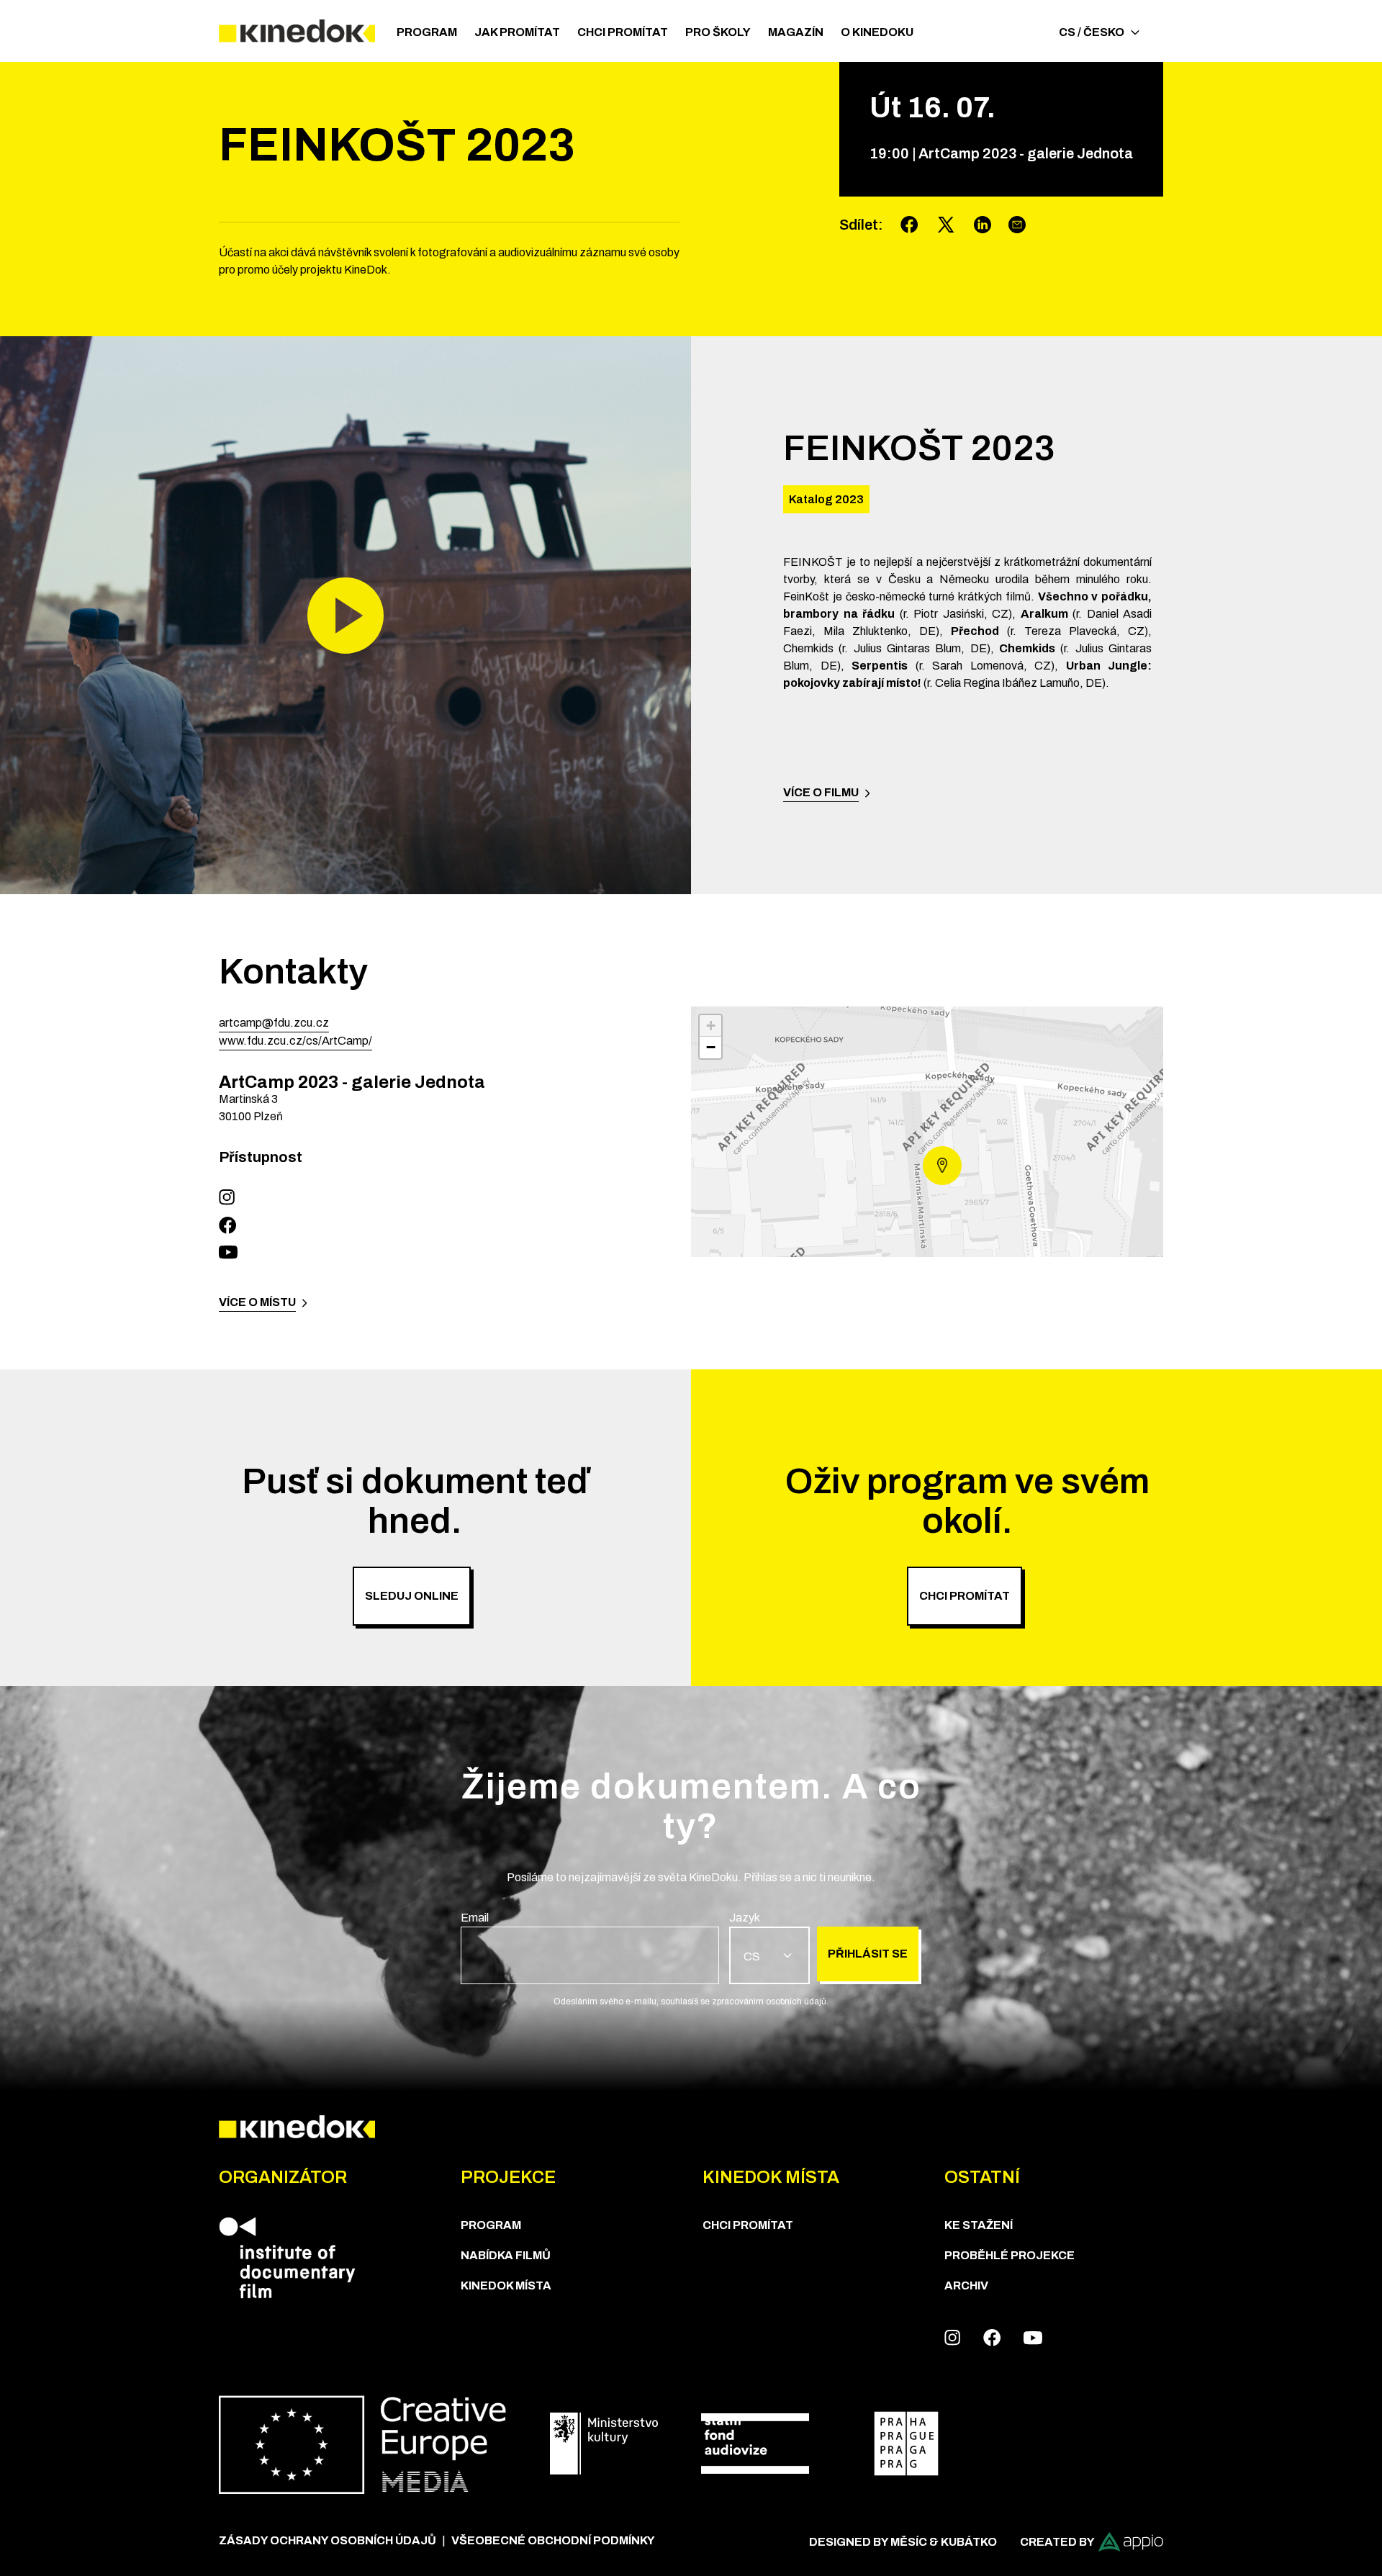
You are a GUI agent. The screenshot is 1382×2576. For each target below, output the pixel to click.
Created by (1057, 2542)
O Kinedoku (877, 32)
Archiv (966, 2285)
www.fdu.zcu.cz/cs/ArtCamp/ (295, 1041)
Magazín (796, 32)
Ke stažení (979, 2225)
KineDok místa (506, 2285)
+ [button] (711, 1026)
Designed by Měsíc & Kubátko (903, 2542)
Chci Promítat (623, 32)
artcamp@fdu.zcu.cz (274, 1023)
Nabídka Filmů (506, 2255)
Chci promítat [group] (965, 1596)
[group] (590, 1947)
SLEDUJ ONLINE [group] (412, 1596)
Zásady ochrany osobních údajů (328, 2540)
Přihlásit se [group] (868, 1954)
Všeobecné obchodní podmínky (553, 2540)
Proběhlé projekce (1010, 2255)
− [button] (711, 1047)
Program (427, 32)
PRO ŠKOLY (718, 32)
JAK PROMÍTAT (517, 32)
